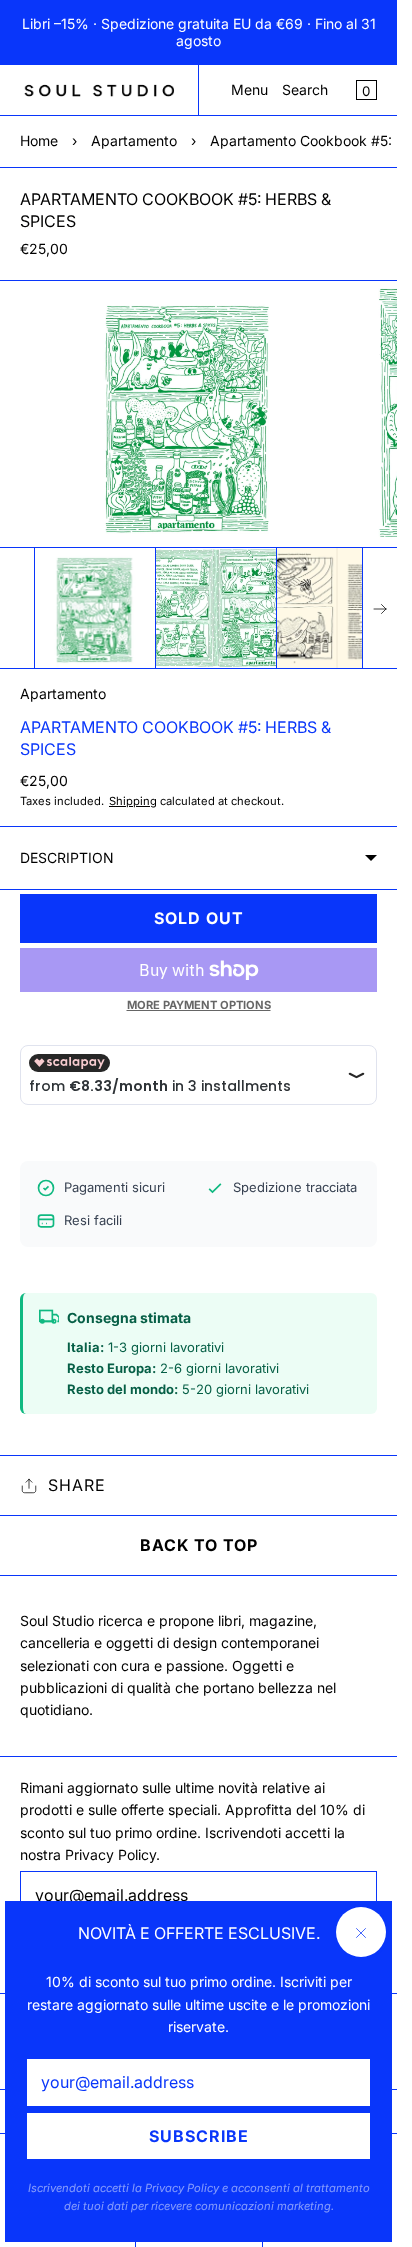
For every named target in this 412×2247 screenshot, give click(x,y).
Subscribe (199, 2136)
